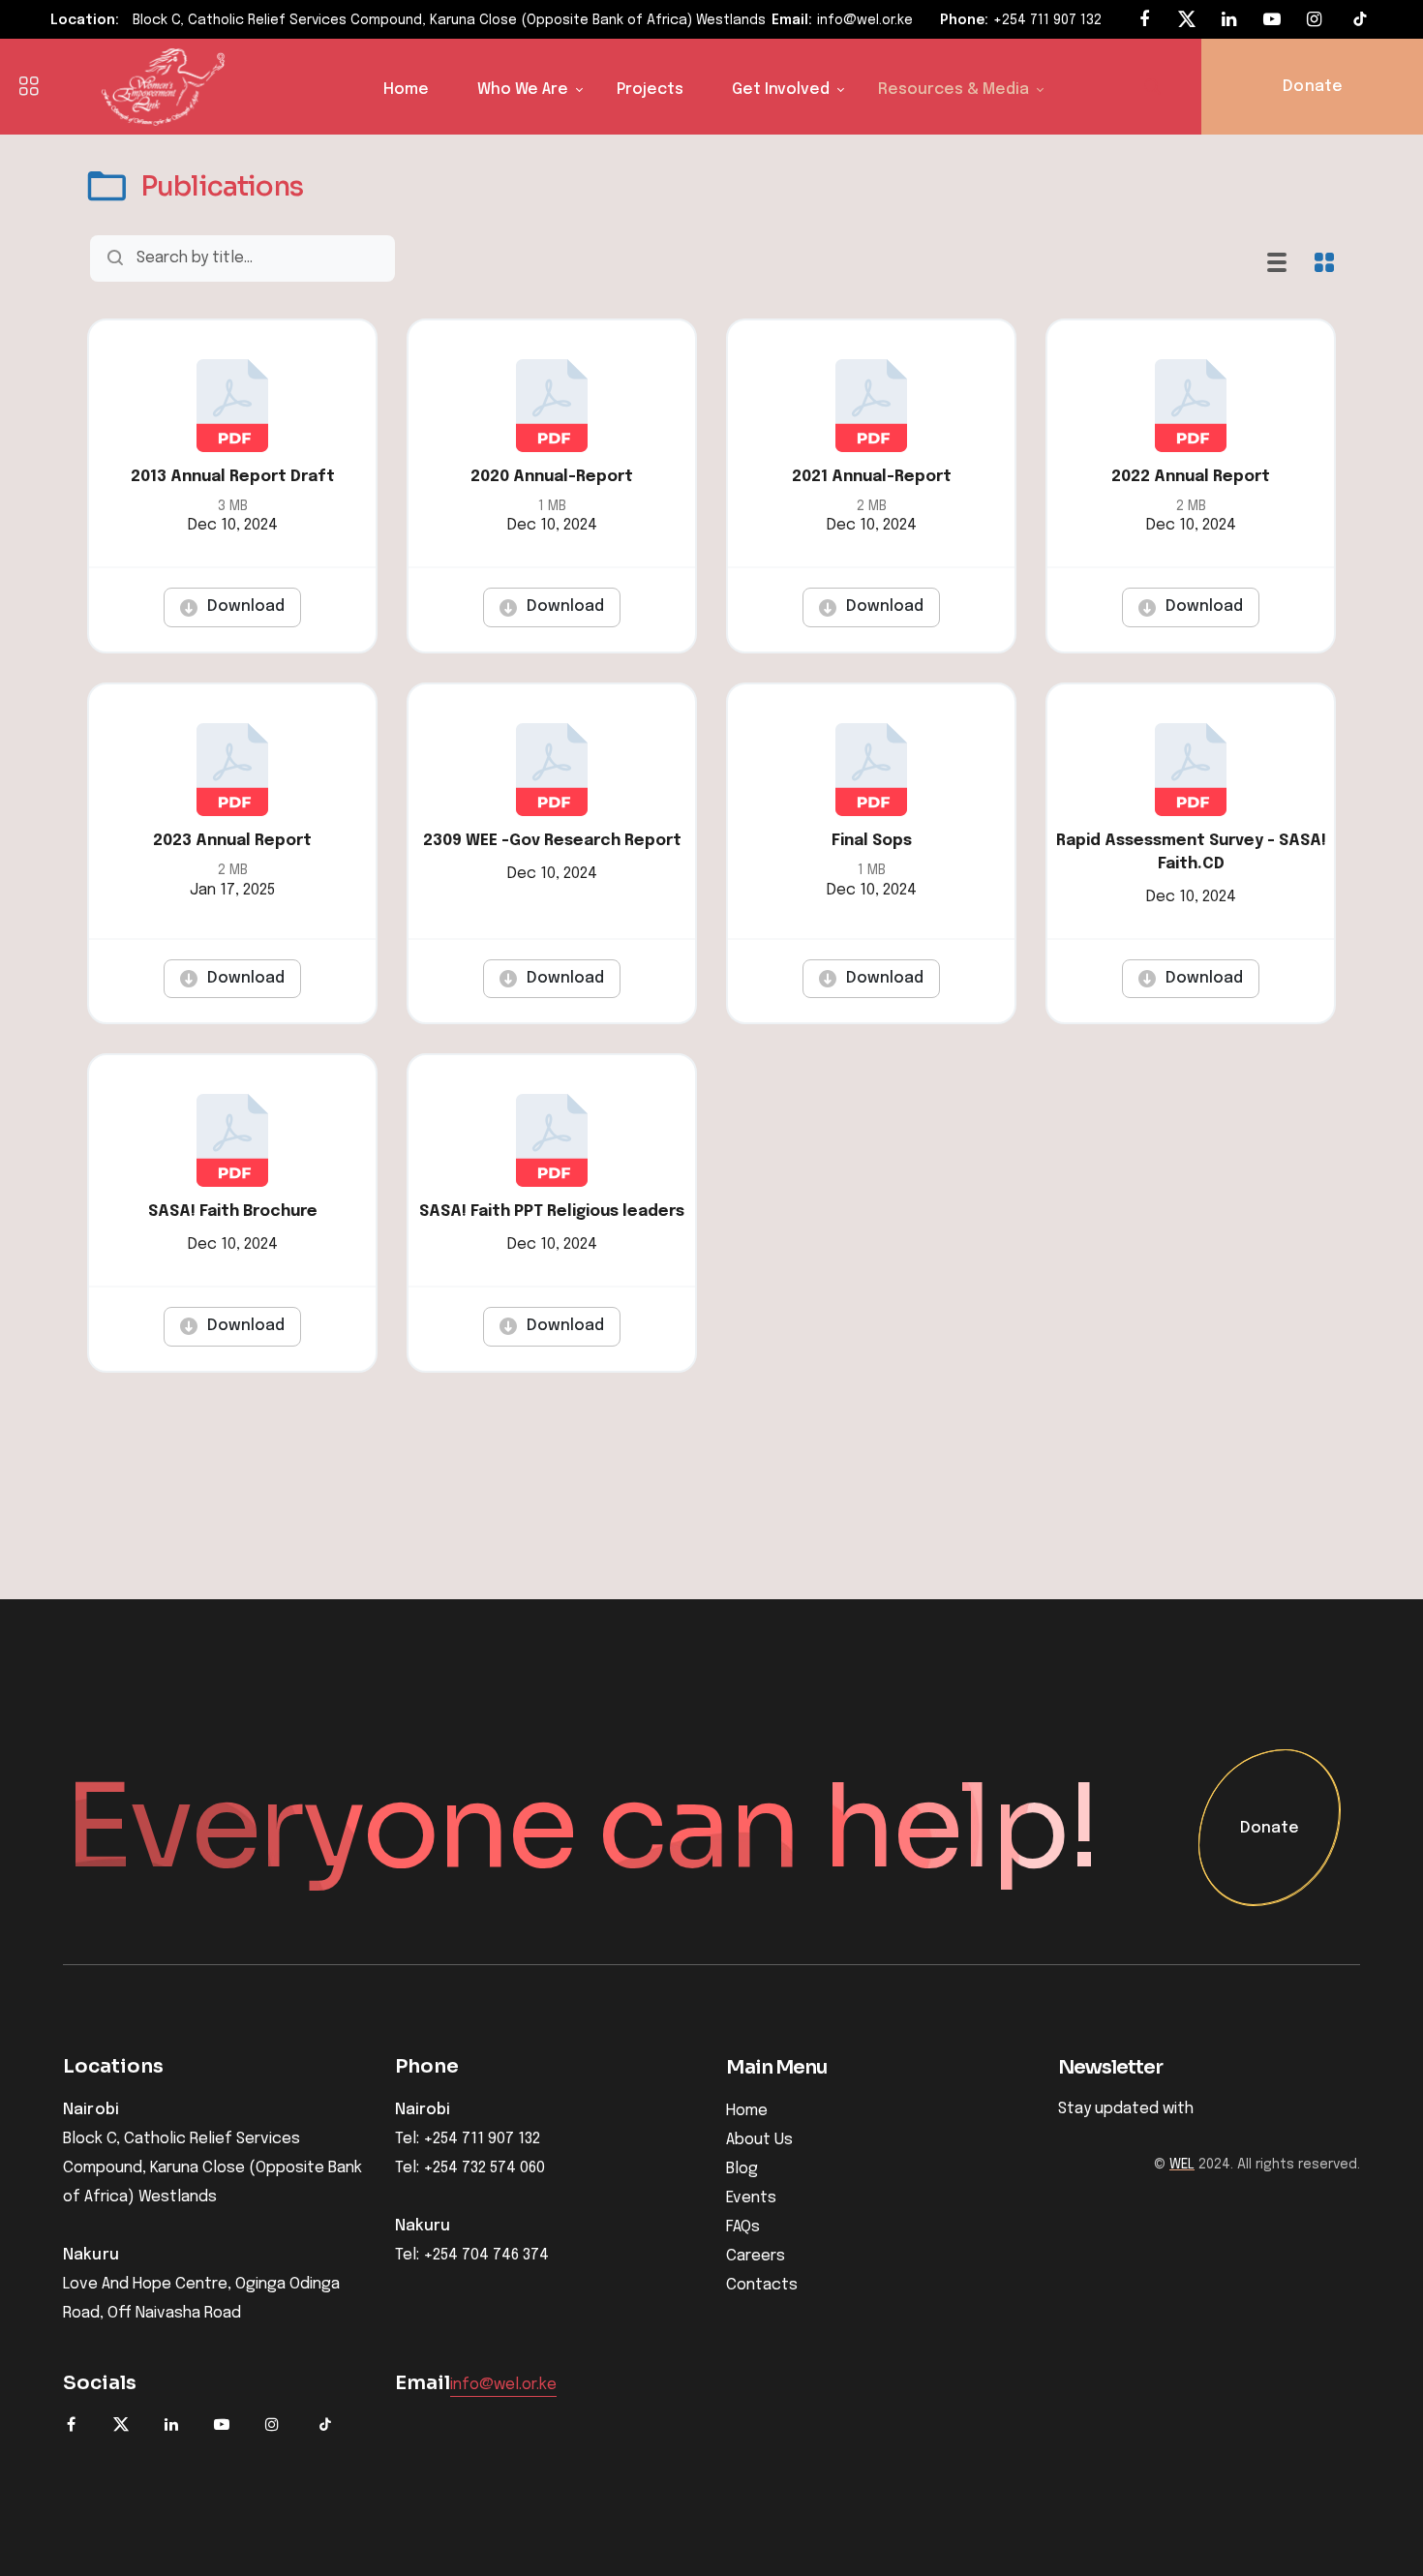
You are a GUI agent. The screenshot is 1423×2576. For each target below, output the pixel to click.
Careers (756, 2256)
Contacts (762, 2285)
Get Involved (781, 90)
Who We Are (523, 90)
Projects (650, 90)
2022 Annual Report (1191, 477)
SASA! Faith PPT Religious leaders (552, 1212)
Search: (399, 258)
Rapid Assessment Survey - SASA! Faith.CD (1191, 852)
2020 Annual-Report (552, 477)
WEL (1182, 2165)
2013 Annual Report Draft (233, 477)
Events (751, 2198)
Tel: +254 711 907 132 (468, 2139)
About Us (759, 2140)
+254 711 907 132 (1047, 20)
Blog (742, 2169)
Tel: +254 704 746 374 (472, 2256)
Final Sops (872, 841)
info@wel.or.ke (865, 20)
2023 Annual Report (232, 841)
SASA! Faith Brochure (233, 1212)
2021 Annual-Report (872, 477)
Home (406, 90)
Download (246, 606)
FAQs (743, 2227)
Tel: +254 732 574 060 (470, 2168)
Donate (1270, 1829)
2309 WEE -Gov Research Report (552, 841)
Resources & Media (954, 90)
